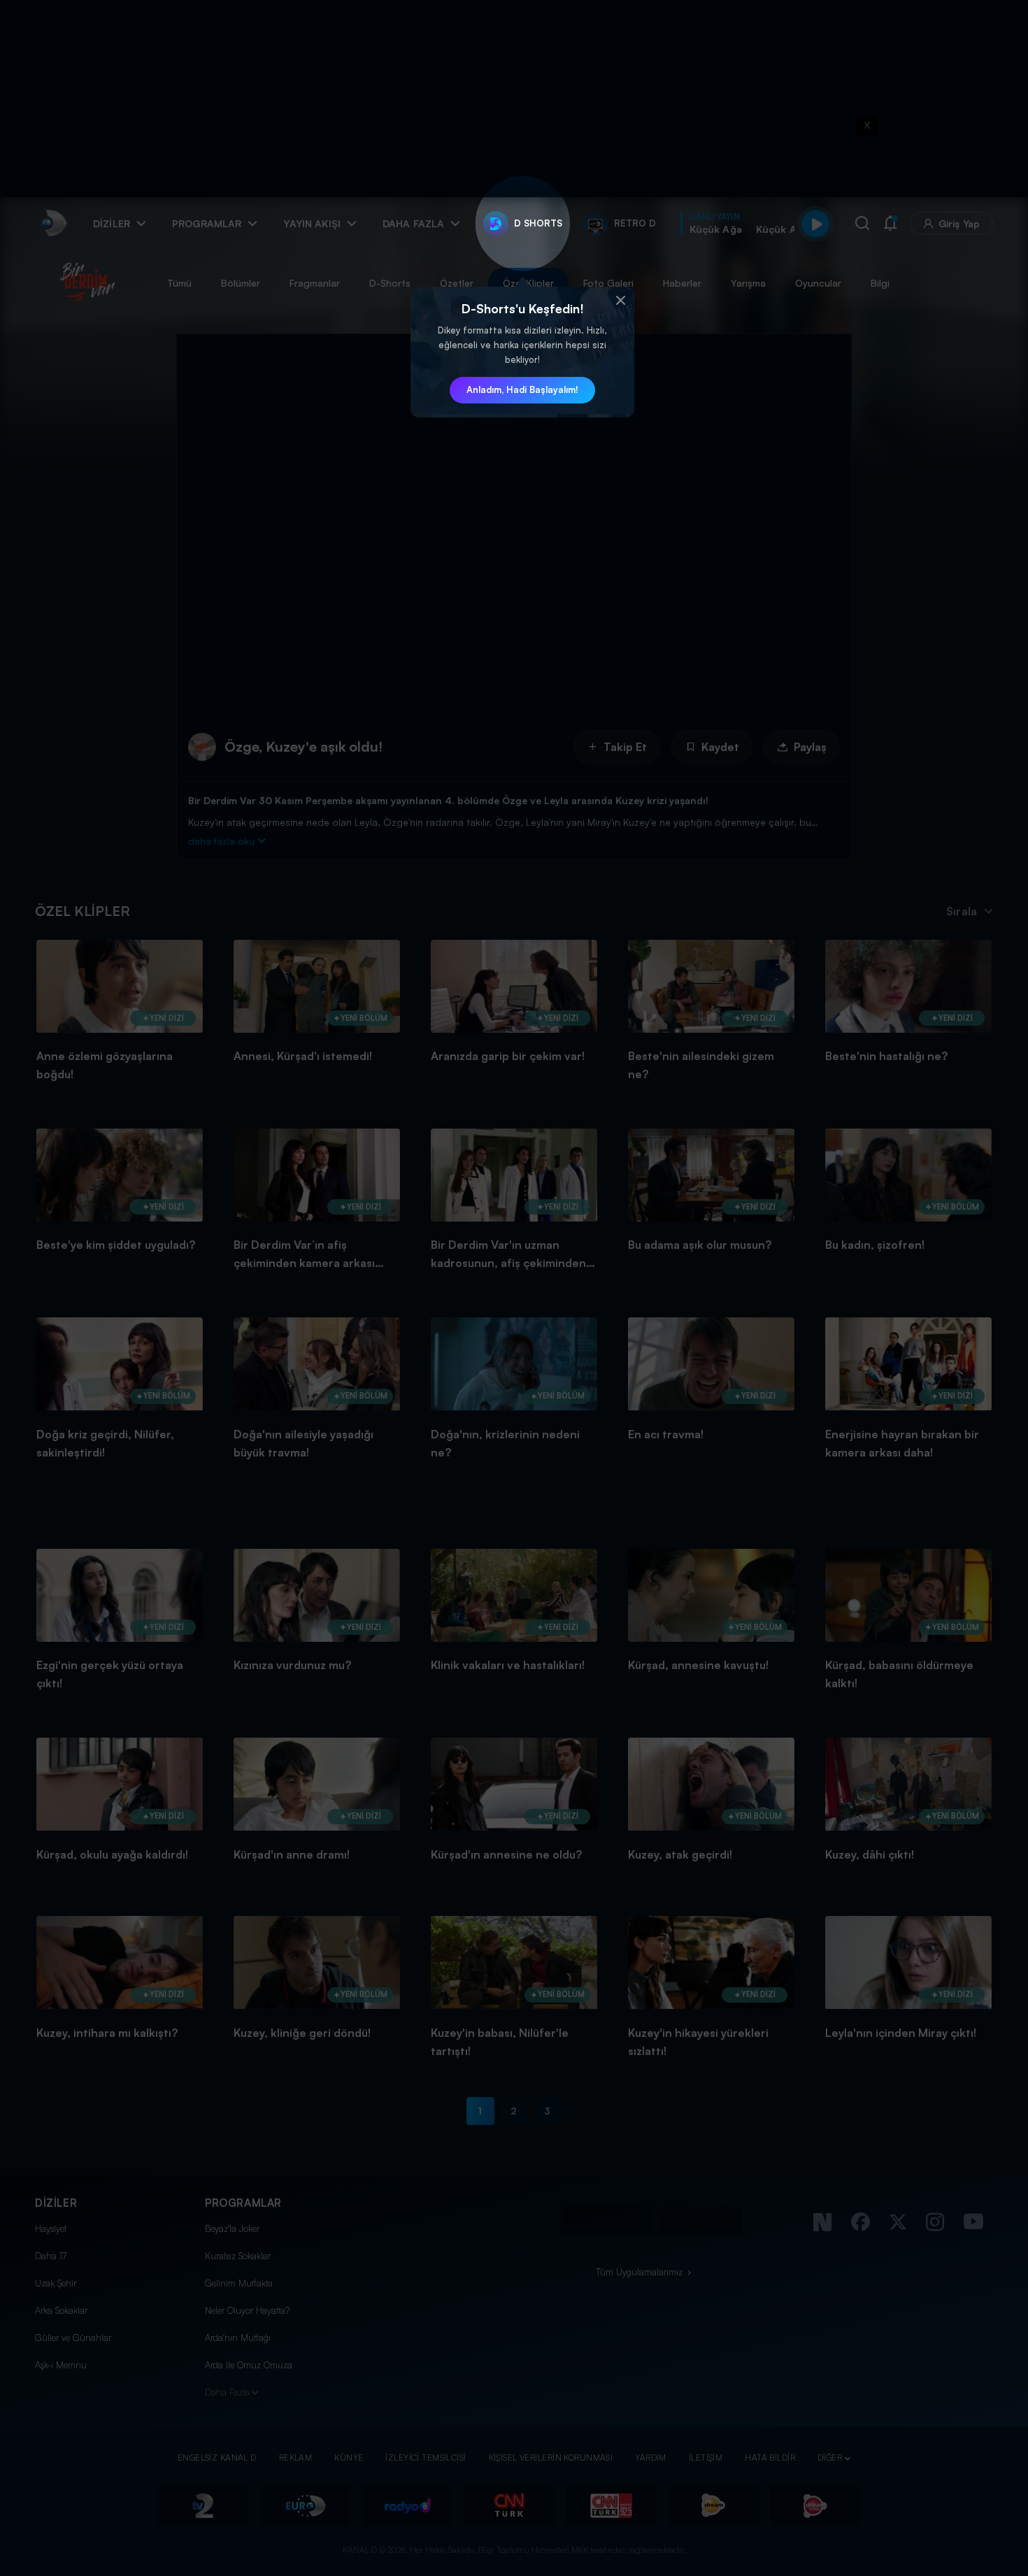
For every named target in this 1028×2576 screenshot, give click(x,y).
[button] (620, 301)
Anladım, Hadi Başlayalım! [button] (522, 389)
